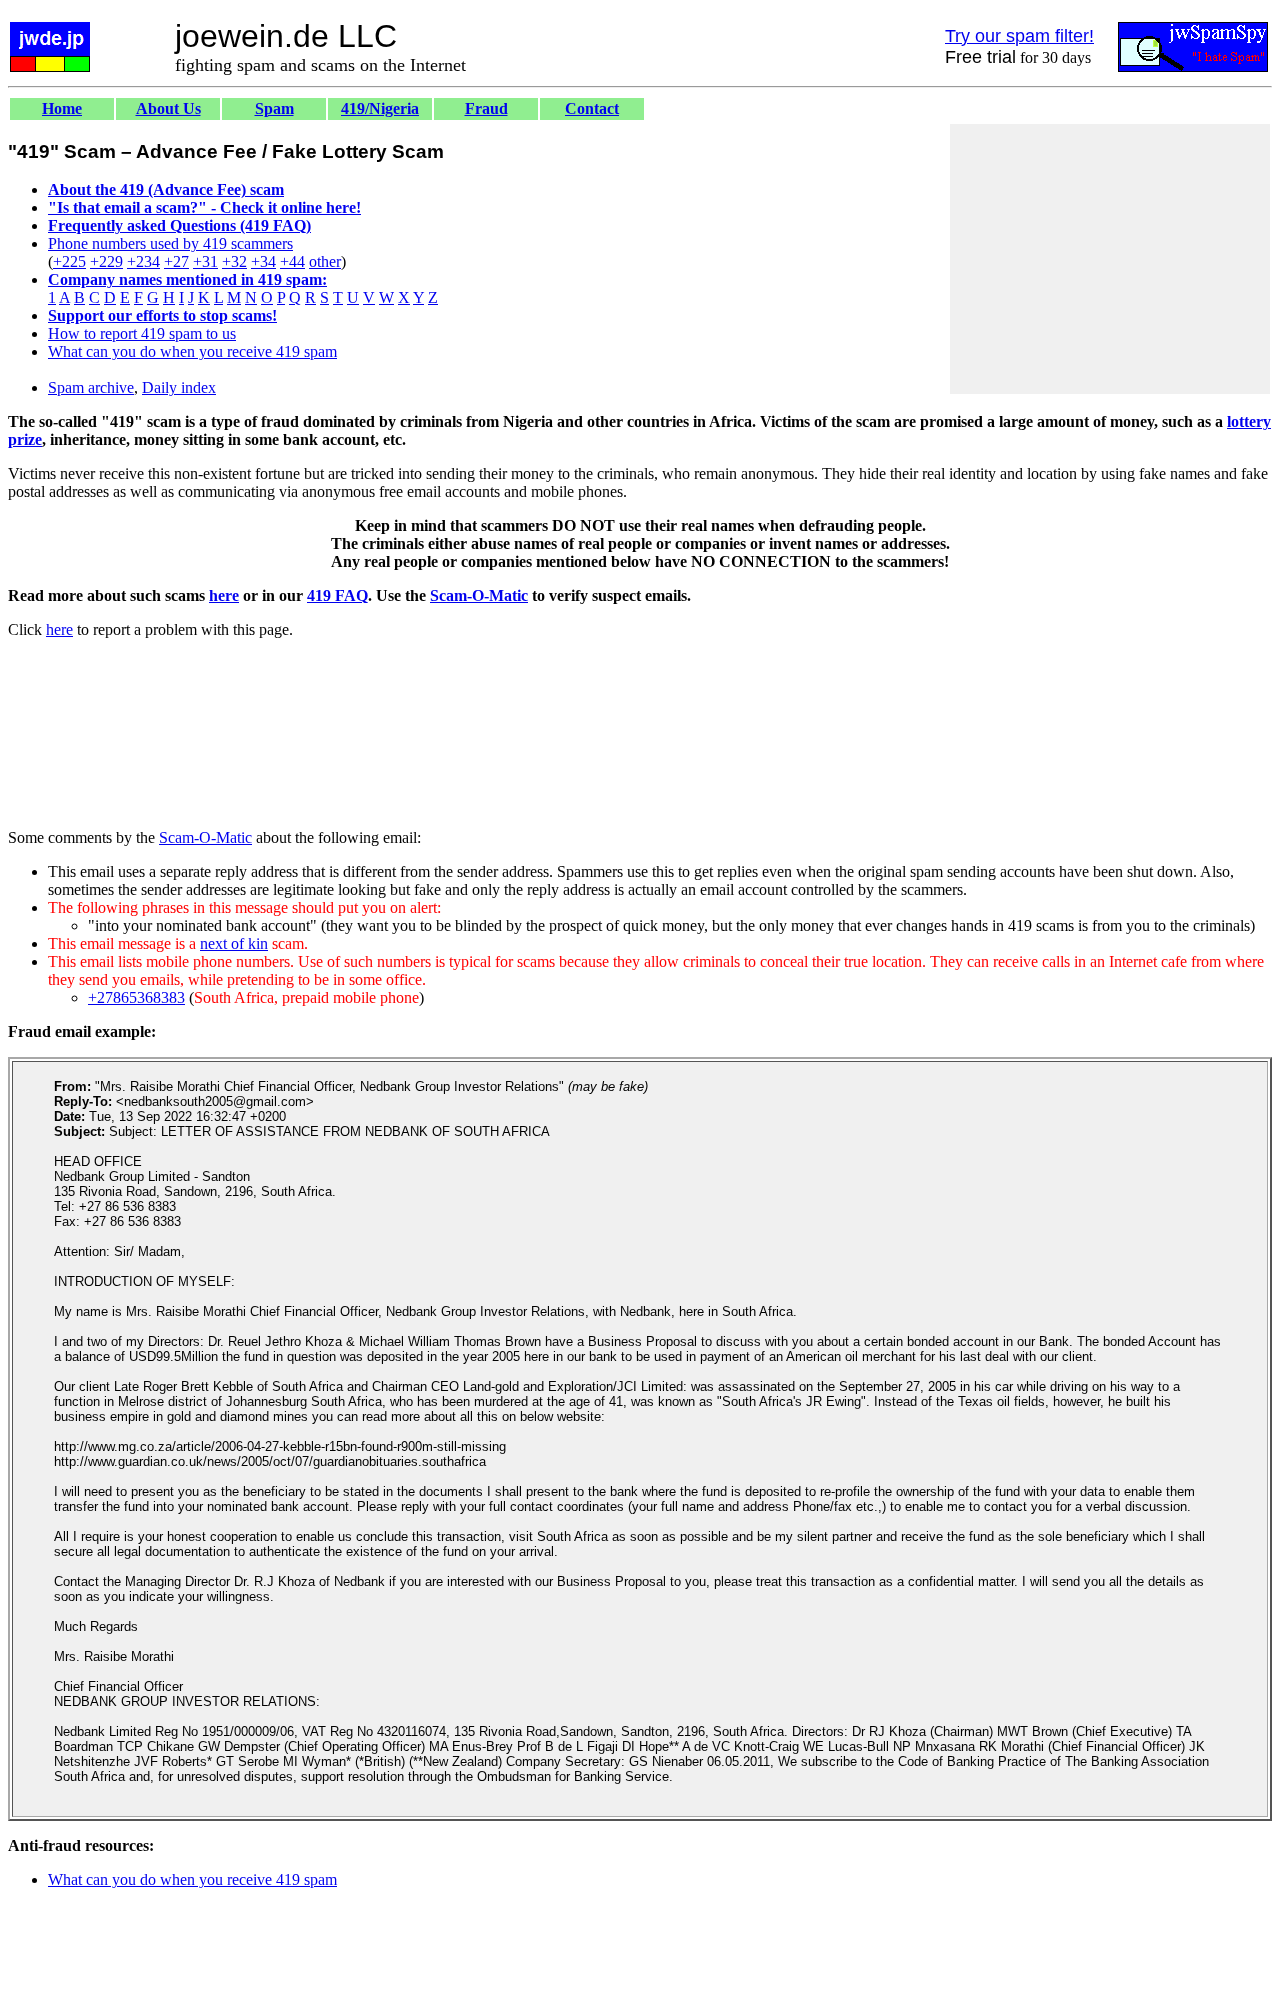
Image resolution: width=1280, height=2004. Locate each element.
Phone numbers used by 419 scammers (170, 243)
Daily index (179, 387)
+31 (205, 261)
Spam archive (91, 387)
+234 (143, 261)
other (325, 261)
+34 (263, 261)
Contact (592, 108)
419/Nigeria (380, 108)
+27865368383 (136, 997)
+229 (106, 261)
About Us (168, 108)
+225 (69, 261)
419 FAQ (337, 595)
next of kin (234, 943)
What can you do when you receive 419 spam (192, 351)
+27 (176, 261)
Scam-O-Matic (479, 595)
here (224, 595)
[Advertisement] (1110, 259)
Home (62, 108)
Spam (274, 108)
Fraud (486, 108)
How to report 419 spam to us (142, 333)
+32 (234, 261)
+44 (292, 261)
